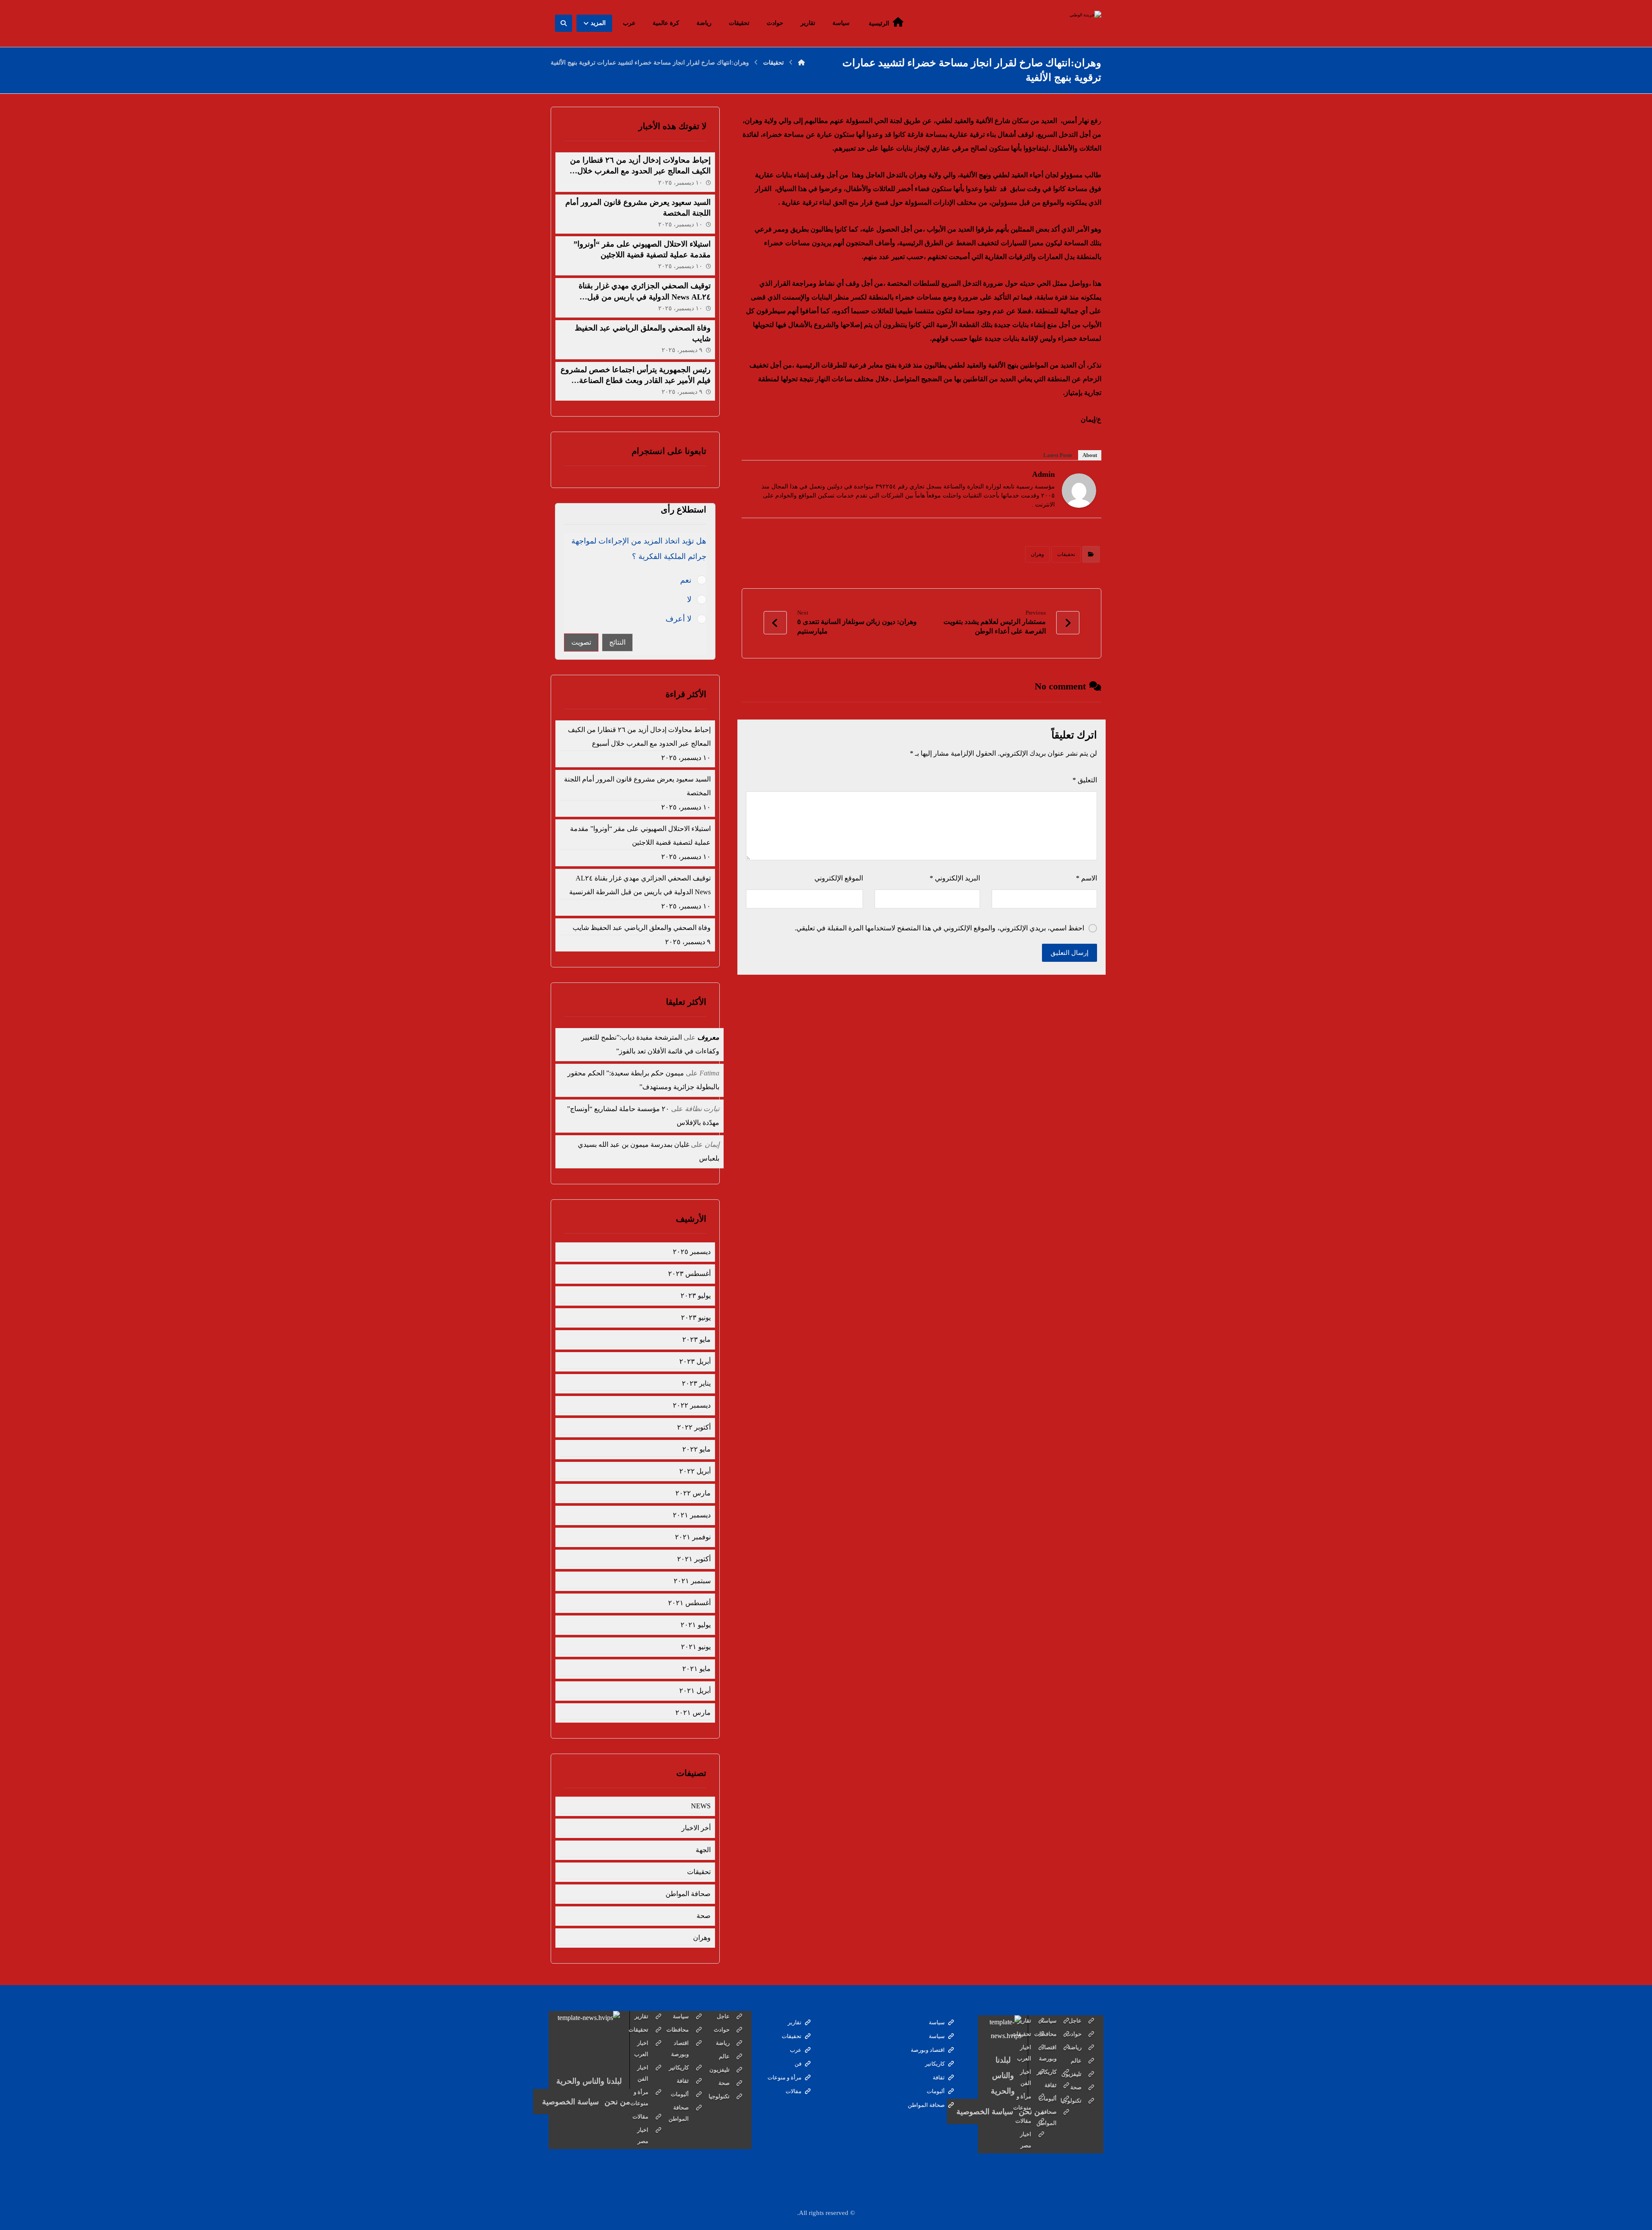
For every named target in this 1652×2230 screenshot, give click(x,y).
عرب (796, 2050)
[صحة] (1091, 2088)
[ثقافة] (1066, 2085)
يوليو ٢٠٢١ (695, 1625)
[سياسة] (1066, 2021)
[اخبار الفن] (1041, 2078)
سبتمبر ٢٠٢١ (692, 1581)
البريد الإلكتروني (955, 878)
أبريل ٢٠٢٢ (695, 1471)
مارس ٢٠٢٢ (693, 1493)
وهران (1037, 554)
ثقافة (939, 2077)
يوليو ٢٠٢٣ (695, 1296)
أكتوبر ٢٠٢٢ (694, 1427)
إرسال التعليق (1069, 953)
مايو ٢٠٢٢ (696, 1449)
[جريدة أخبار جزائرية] (1071, 23)
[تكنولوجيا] (1091, 2101)
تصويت (581, 642)
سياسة (937, 2022)
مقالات (794, 2091)
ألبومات (936, 2091)
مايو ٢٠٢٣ (696, 1339)
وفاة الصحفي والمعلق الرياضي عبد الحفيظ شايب (641, 928)
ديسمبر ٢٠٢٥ (692, 1252)
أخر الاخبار (696, 1828)
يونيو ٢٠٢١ (696, 1647)
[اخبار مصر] (1041, 2140)
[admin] (1079, 491)
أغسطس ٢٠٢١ (689, 1603)
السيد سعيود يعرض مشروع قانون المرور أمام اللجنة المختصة (637, 786)
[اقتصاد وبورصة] (1066, 2053)
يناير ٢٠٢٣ (696, 1383)
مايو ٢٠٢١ (696, 1669)
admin (1043, 474)
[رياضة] (1091, 2048)
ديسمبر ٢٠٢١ (692, 1515)
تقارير (795, 2022)
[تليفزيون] (1091, 2074)
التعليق (1085, 780)
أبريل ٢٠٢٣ (695, 1361)
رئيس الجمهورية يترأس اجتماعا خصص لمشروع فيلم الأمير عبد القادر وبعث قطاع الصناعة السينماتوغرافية (636, 380)
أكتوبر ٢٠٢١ (694, 1559)
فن (798, 2064)
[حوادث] (1091, 2034)
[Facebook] (764, 476)
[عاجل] (1091, 2021)
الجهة (703, 1850)
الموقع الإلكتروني (839, 878)
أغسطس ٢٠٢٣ (689, 1274)
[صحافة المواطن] (1066, 2118)
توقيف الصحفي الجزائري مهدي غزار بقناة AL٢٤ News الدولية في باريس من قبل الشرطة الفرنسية (645, 297)
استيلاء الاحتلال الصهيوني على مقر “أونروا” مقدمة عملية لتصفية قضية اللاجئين (640, 835)
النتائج (617, 642)
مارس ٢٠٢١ (693, 1713)
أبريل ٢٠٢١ (695, 1691)
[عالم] (1091, 2061)
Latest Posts (1058, 455)
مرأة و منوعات (784, 2077)
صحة (703, 1916)
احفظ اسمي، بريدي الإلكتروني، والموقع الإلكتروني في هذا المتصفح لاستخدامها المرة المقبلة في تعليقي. (939, 928)
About (1090, 455)
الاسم (1086, 878)
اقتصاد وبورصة (928, 2050)
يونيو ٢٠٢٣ (696, 1317)
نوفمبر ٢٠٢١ (693, 1537)
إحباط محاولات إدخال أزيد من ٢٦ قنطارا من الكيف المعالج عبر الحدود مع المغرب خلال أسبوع (640, 171)
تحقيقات (1066, 554)
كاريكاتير (935, 2064)
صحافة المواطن (688, 1894)
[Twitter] (752, 476)
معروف (708, 1037)
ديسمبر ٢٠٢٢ (692, 1405)
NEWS (701, 1806)
